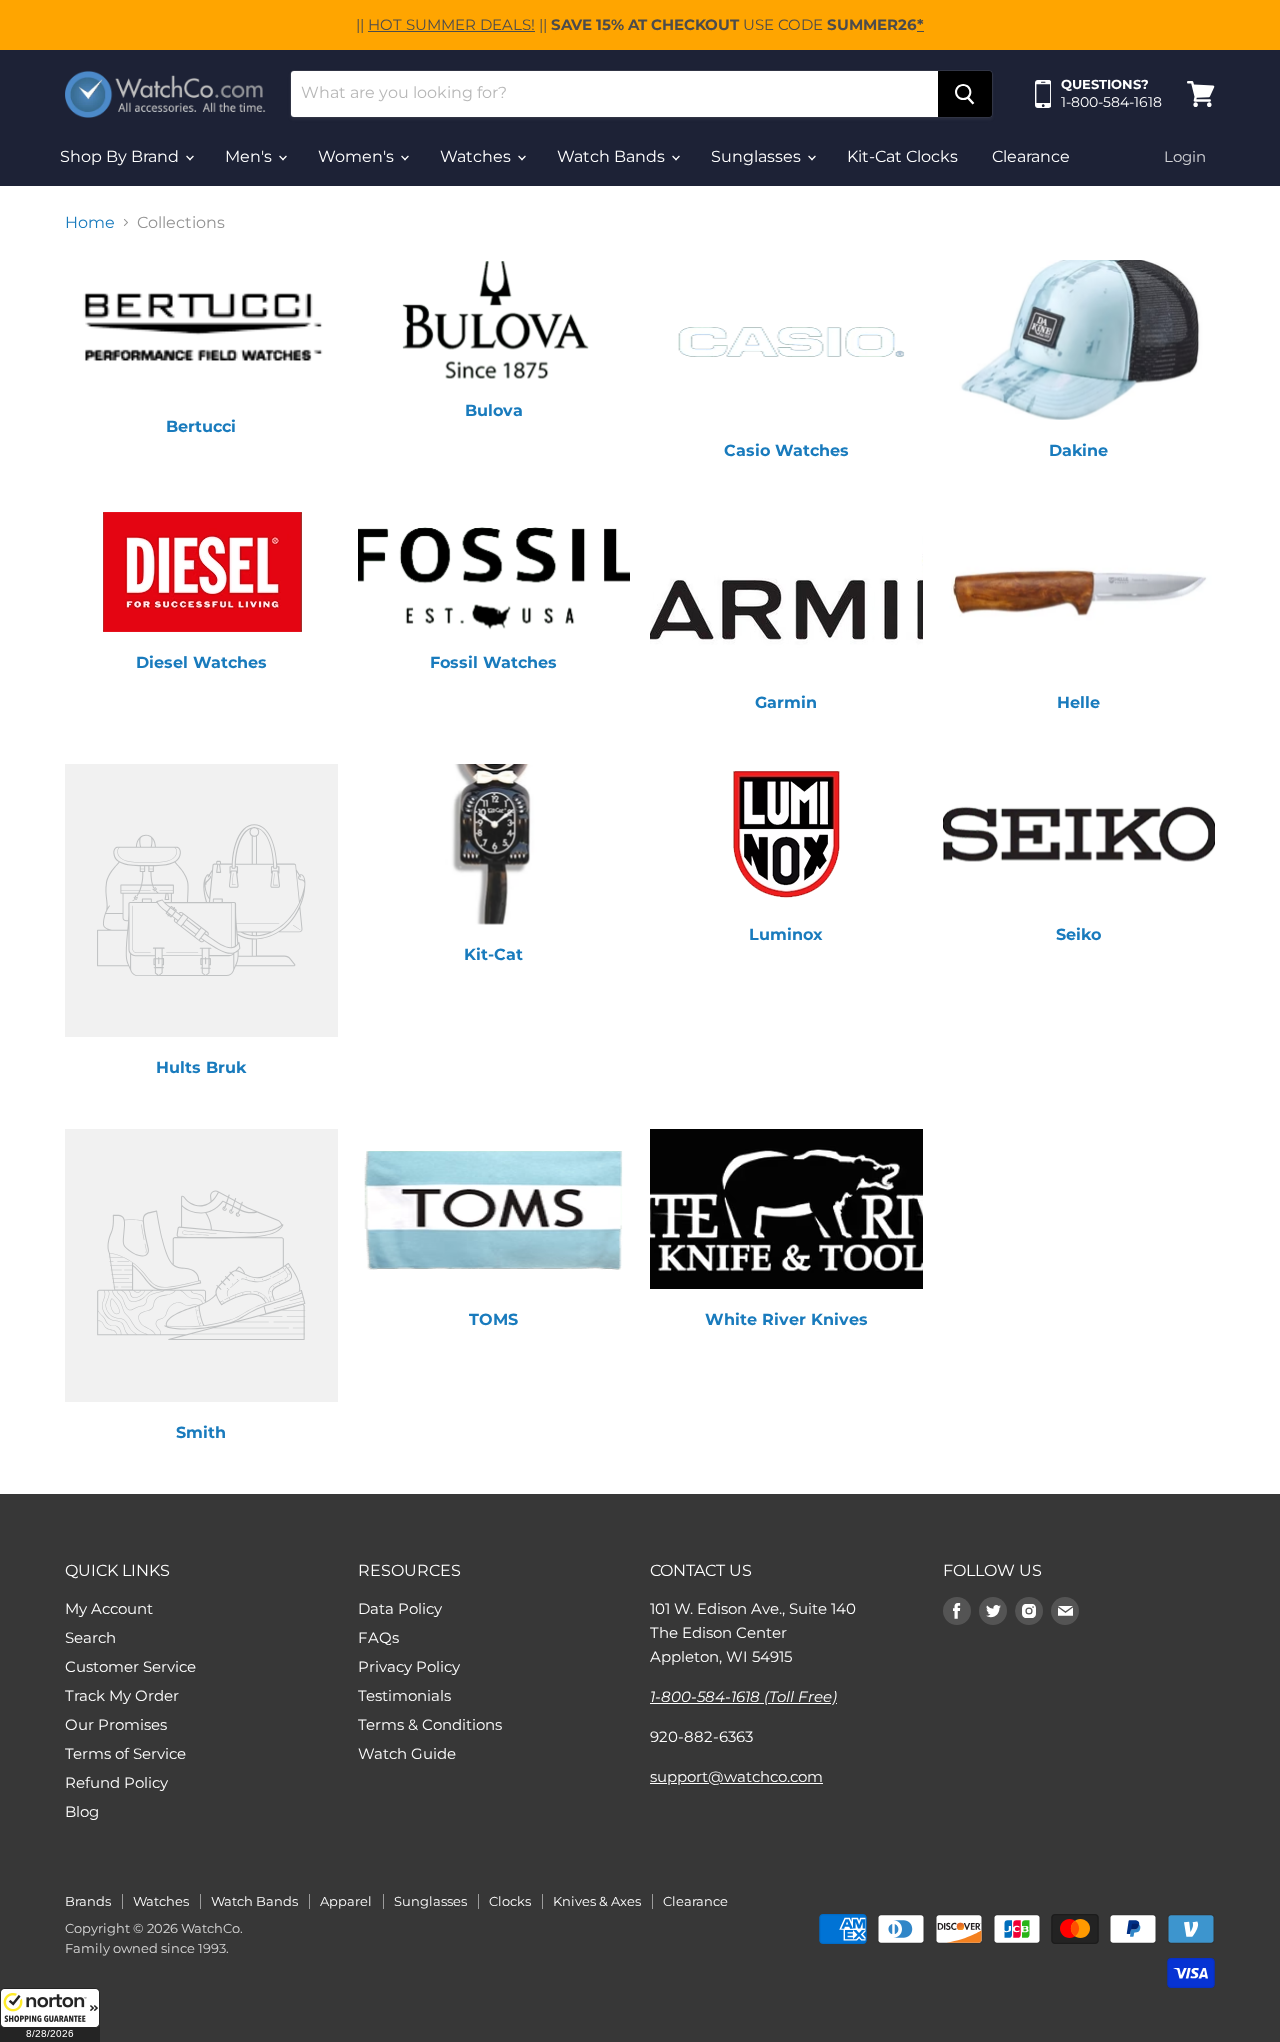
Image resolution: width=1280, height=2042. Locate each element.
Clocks (510, 1901)
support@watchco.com (736, 1776)
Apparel (346, 1901)
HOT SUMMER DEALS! (451, 24)
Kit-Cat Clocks (902, 156)
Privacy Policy (409, 1666)
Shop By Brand (121, 156)
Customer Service (130, 1666)
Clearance (1031, 156)
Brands (88, 1901)
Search (90, 1637)
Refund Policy (116, 1782)
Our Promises (116, 1724)
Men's (250, 156)
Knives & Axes (597, 1901)
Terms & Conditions (430, 1724)
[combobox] (614, 94)
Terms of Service (125, 1753)
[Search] (965, 94)
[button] (50, 2015)
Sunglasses (758, 156)
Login (1185, 156)
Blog (82, 1811)
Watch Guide (407, 1753)
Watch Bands (613, 156)
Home (90, 223)
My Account (109, 1608)
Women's (358, 156)
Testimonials (404, 1695)
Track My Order (122, 1695)
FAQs (378, 1637)
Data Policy (400, 1608)
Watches (477, 156)
